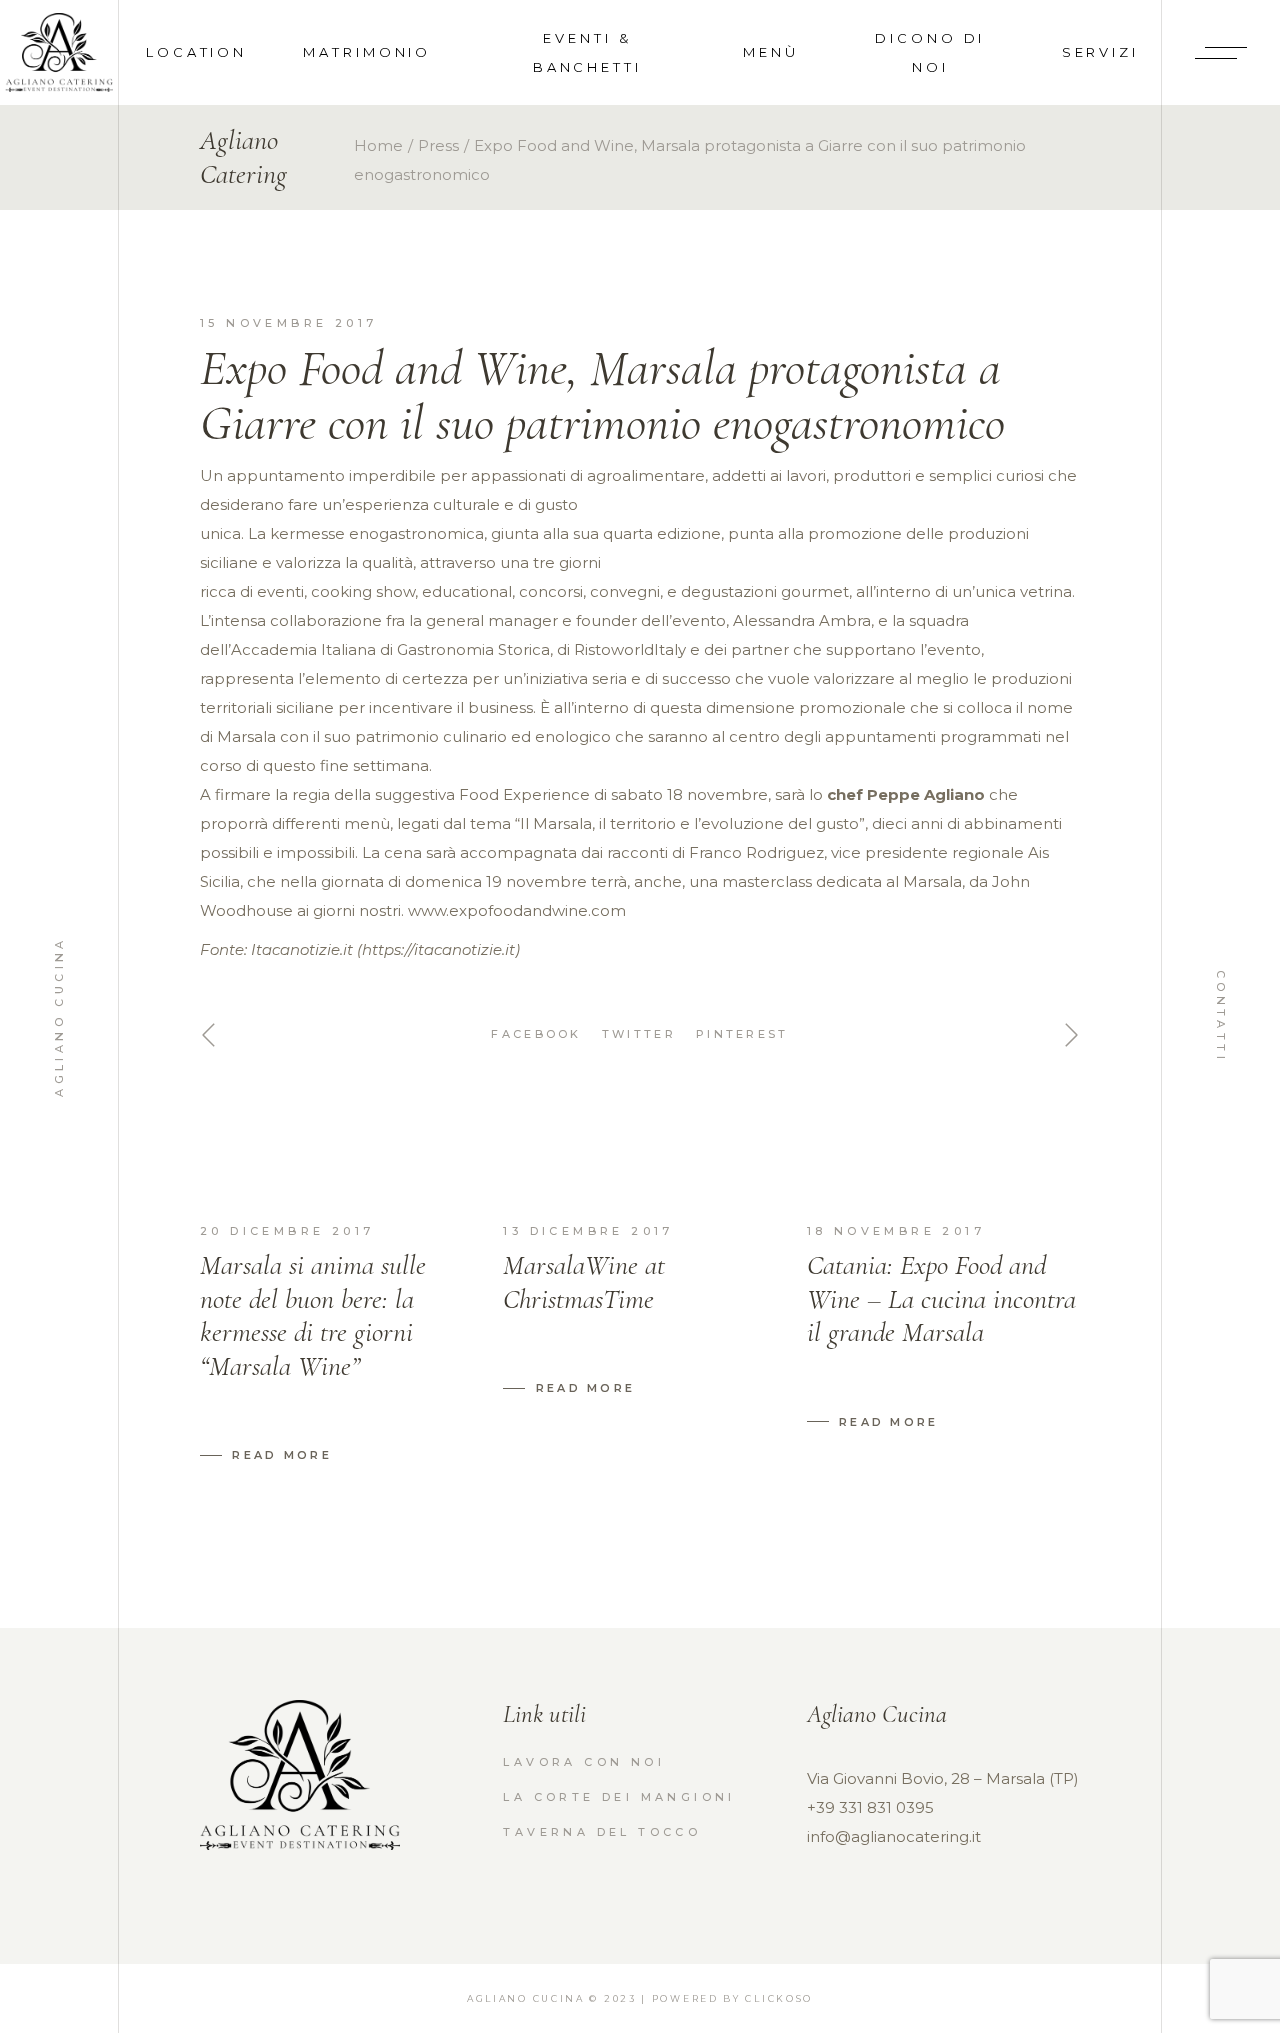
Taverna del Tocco (602, 1832)
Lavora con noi (584, 1762)
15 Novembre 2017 (288, 323)
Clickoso (779, 1998)
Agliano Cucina (59, 1016)
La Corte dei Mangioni (619, 1797)
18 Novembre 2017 (896, 1231)
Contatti (1221, 1016)
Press (438, 145)
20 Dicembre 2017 (287, 1231)
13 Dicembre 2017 (588, 1231)
